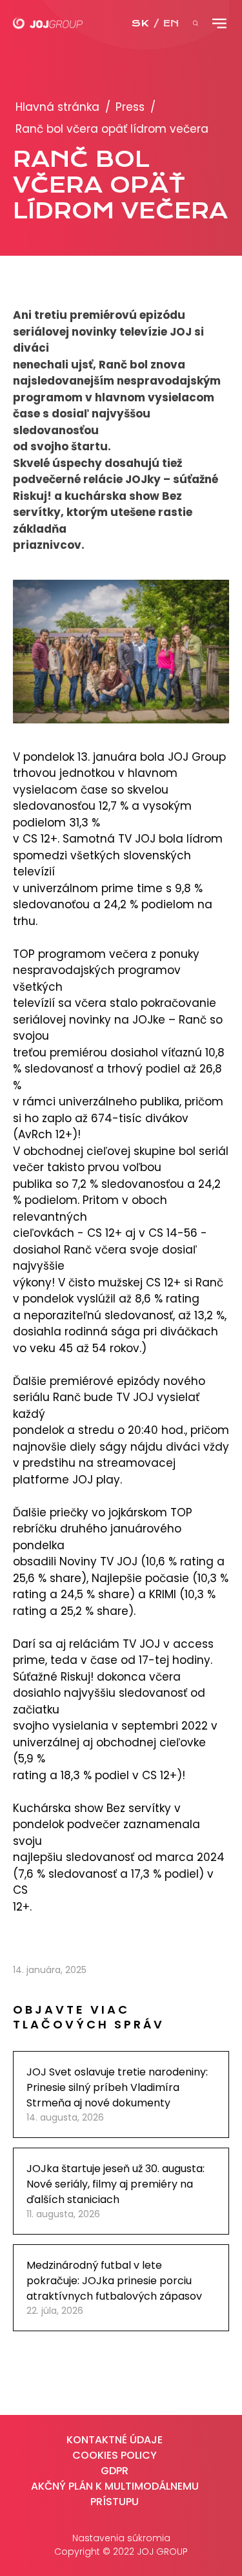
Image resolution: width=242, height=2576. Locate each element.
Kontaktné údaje (115, 2440)
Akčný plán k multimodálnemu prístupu (115, 2494)
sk (140, 23)
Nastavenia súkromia (121, 2538)
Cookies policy (115, 2455)
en (171, 23)
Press (130, 107)
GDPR (115, 2471)
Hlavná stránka (57, 107)
